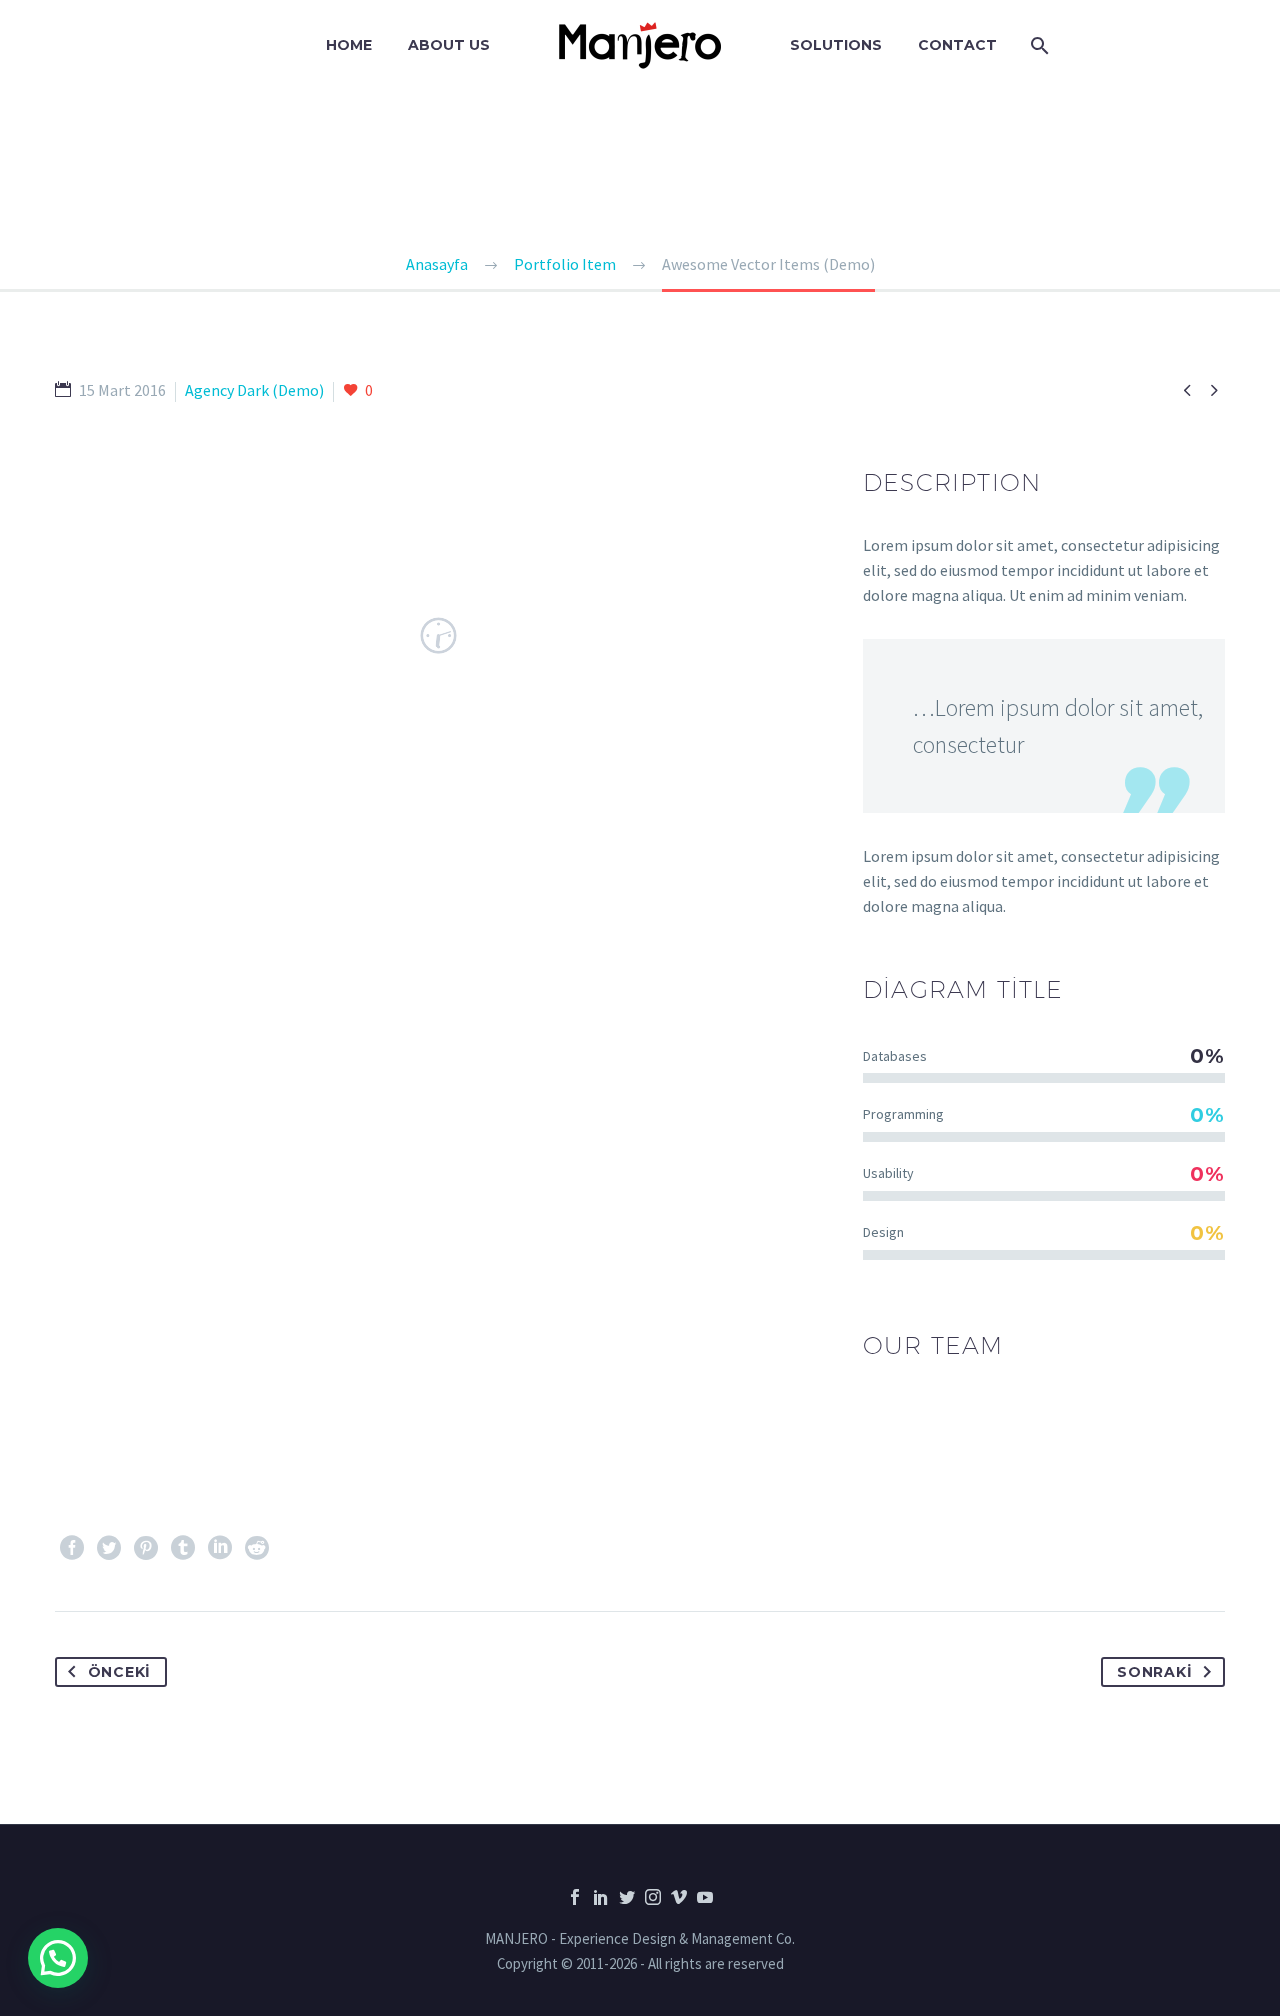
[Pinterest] (146, 1548)
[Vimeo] (679, 1897)
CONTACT (957, 45)
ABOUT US (449, 45)
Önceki (119, 1672)
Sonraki (1154, 1672)
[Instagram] (653, 1897)
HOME (349, 45)
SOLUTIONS (836, 45)
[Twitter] (109, 1548)
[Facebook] (72, 1548)
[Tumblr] (183, 1548)
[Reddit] (257, 1548)
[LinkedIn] (220, 1548)
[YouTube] (705, 1897)
